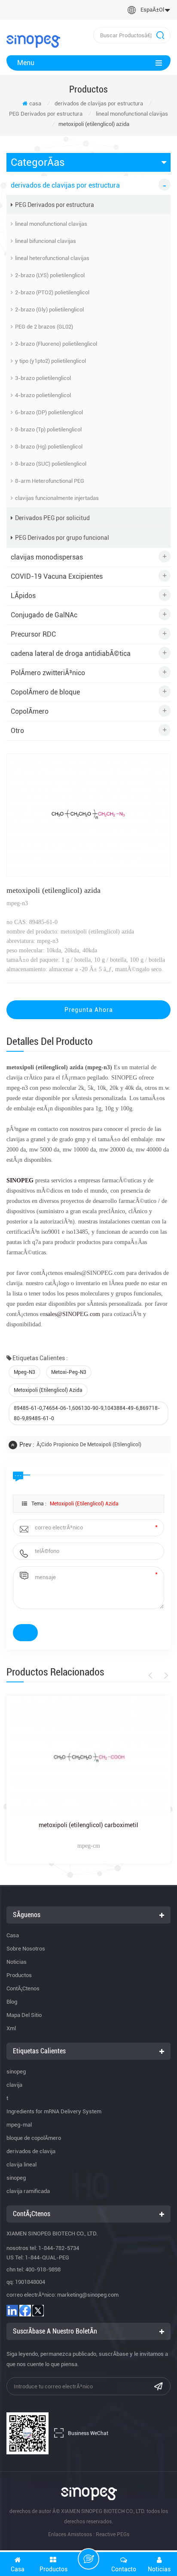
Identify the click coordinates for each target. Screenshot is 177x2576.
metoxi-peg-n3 (69, 1372)
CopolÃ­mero (30, 711)
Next (165, 1675)
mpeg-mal (19, 2125)
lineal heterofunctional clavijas (52, 258)
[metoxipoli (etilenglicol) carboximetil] (88, 1758)
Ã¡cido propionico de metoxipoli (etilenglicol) (89, 1445)
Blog (12, 2002)
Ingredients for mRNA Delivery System (54, 2111)
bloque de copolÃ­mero (34, 2138)
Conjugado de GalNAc (44, 615)
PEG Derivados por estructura (46, 114)
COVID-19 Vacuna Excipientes (57, 576)
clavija (14, 2085)
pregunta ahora (89, 1010)
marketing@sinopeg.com (88, 2295)
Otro (17, 731)
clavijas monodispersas (47, 557)
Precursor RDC (33, 634)
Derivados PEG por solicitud (52, 518)
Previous (152, 1675)
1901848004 (30, 2282)
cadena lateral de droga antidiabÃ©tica (71, 654)
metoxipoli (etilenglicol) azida (48, 1390)
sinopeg (16, 2072)
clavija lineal (21, 2165)
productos (19, 1975)
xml (11, 2028)
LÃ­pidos (23, 596)
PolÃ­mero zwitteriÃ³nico (48, 673)
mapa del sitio (24, 2015)
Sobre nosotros (26, 1949)
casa (35, 103)
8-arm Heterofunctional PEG (50, 481)
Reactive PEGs (113, 2534)
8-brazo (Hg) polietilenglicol (49, 447)
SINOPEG (20, 1180)
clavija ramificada (28, 2191)
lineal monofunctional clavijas (132, 114)
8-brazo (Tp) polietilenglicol (48, 429)
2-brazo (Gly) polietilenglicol (49, 310)
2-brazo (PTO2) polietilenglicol (52, 292)
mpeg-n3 (24, 1372)
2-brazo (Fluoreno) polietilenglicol (56, 344)
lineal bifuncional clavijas (46, 241)
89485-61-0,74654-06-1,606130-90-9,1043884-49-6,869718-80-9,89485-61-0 (87, 1413)
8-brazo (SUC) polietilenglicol (51, 464)
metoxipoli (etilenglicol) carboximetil (88, 1825)
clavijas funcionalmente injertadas (57, 498)
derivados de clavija (31, 2151)
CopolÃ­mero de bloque (45, 692)
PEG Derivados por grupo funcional (62, 538)
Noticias (17, 1962)
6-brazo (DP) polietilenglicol (49, 412)
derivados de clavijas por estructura (99, 103)
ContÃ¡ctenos (23, 1988)
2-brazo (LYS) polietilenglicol (50, 275)
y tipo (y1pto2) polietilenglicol (50, 361)
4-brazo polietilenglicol (43, 395)
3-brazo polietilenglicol (43, 378)
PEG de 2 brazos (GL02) (44, 327)
